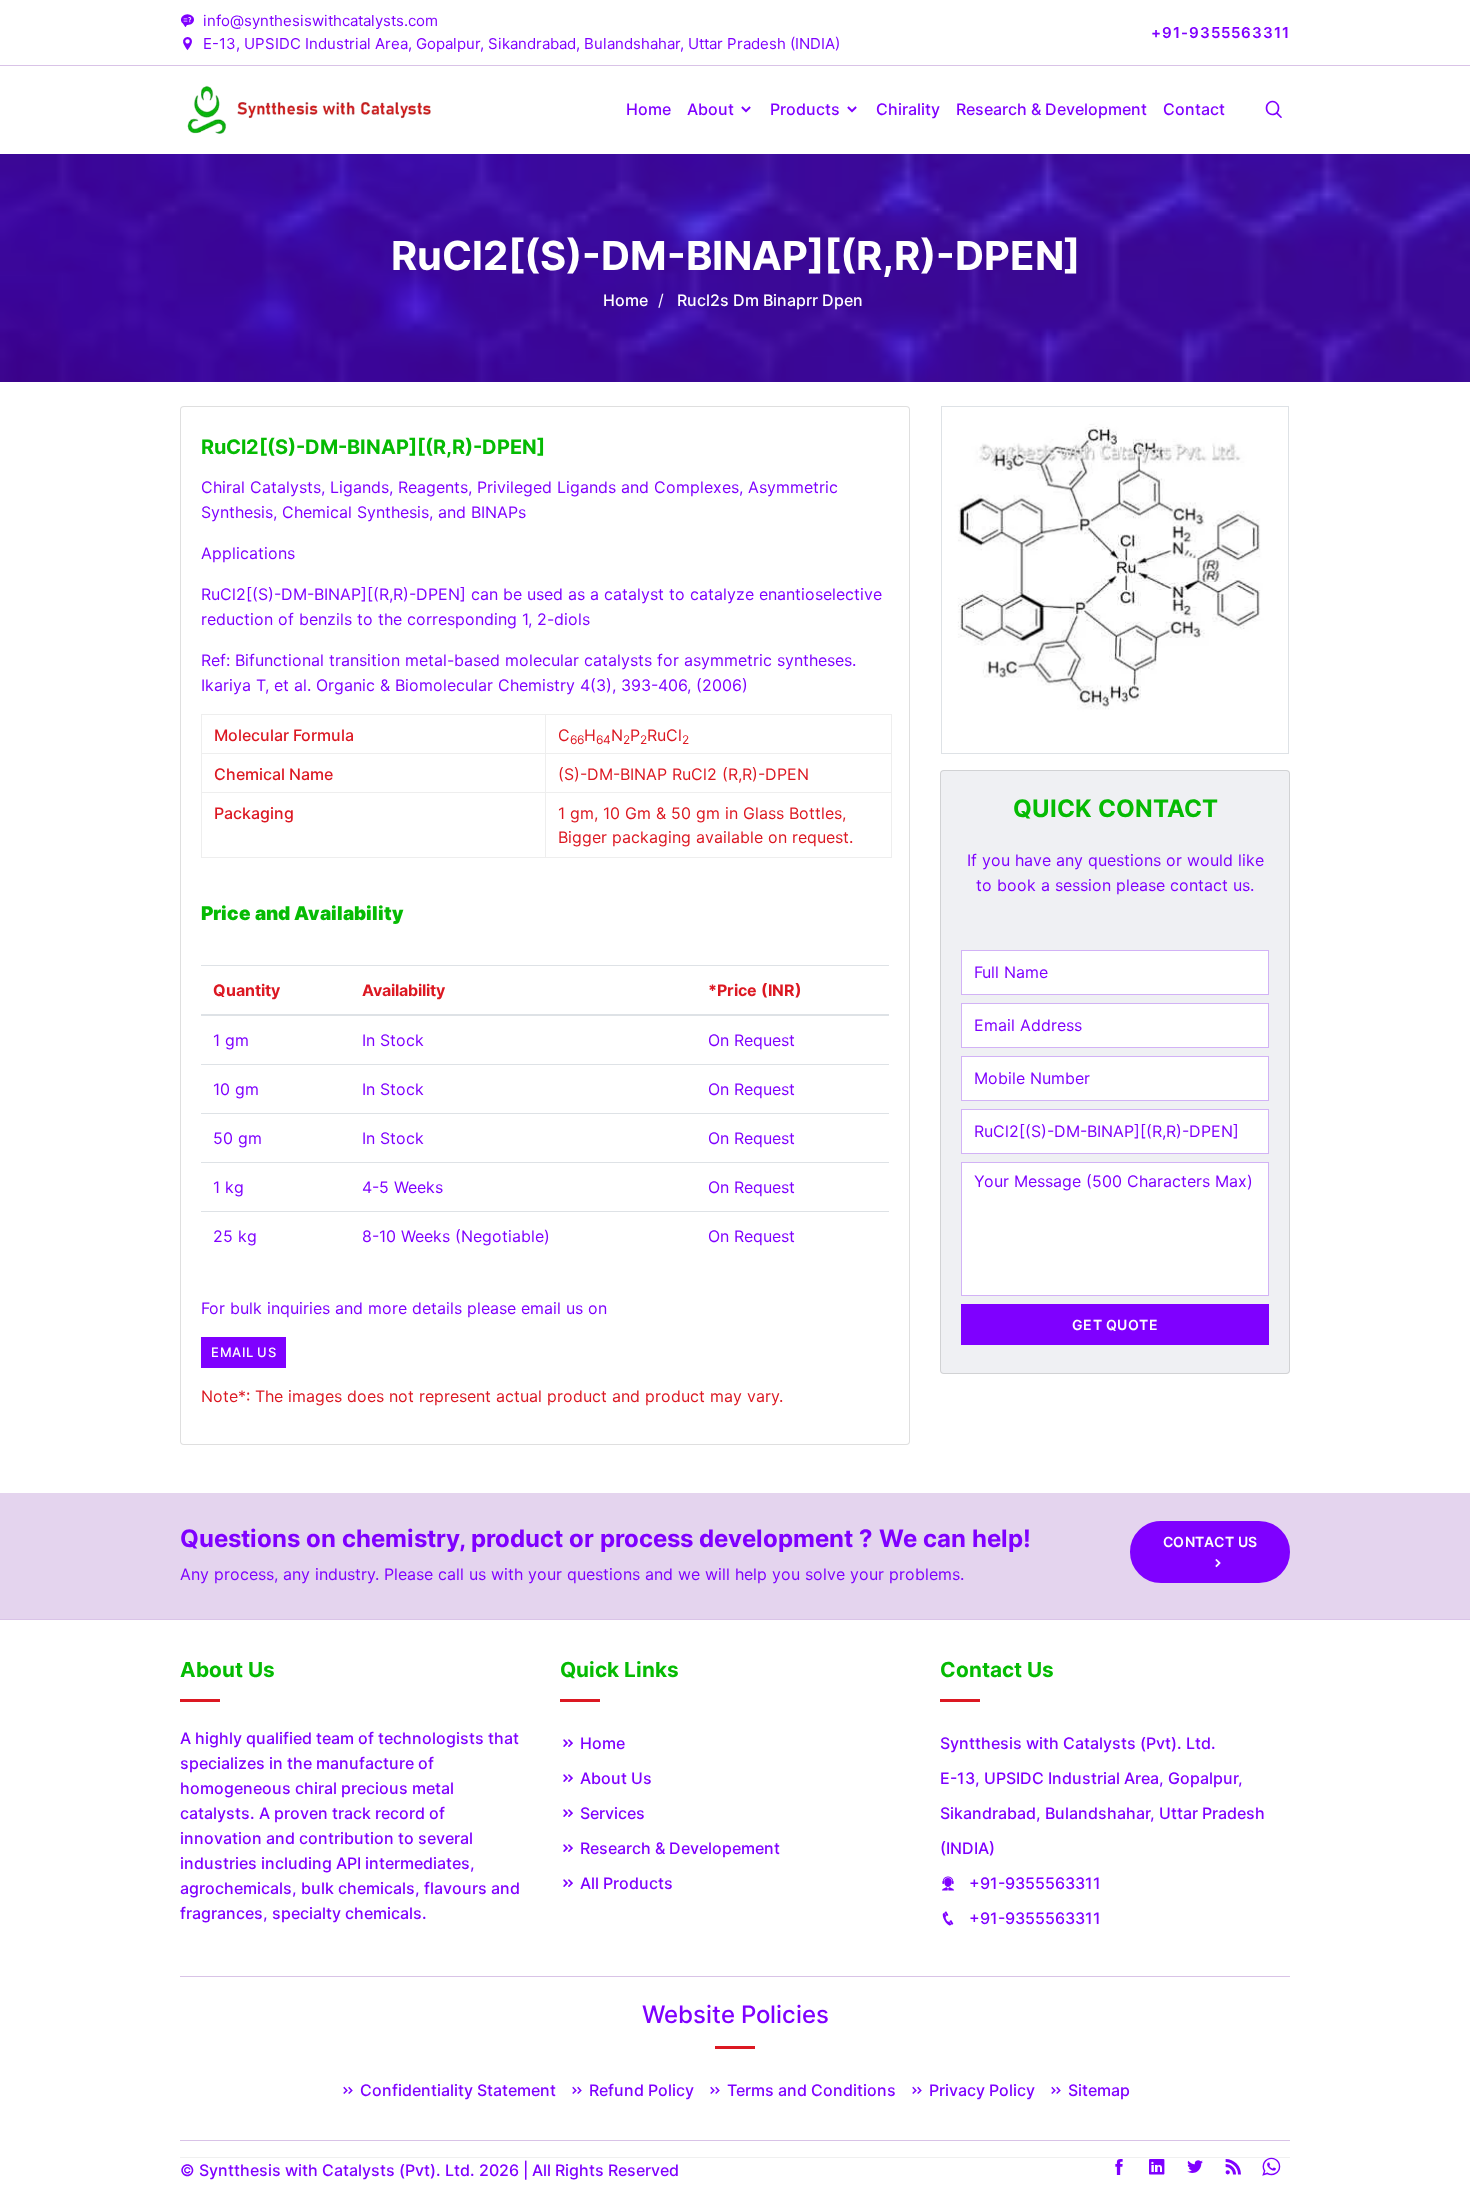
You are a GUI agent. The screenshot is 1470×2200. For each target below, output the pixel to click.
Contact (1194, 109)
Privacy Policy (980, 2090)
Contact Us (1210, 1541)
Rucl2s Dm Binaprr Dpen (770, 300)
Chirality (908, 109)
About (712, 109)
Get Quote (1115, 1324)
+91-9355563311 (1035, 1883)
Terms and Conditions (809, 2090)
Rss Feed (1233, 2167)
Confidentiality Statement (456, 2090)
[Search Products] (1274, 110)
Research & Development (1051, 109)
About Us (614, 1778)
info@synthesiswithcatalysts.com (320, 20)
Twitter (1195, 2167)
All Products (624, 1883)
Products (807, 109)
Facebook (1119, 2167)
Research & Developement (678, 1848)
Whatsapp (1271, 2167)
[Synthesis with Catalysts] (310, 108)
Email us (243, 1352)
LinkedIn (1157, 2167)
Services (610, 1813)
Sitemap (1097, 2090)
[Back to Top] (1390, 2125)
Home (648, 109)
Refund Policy (639, 2090)
